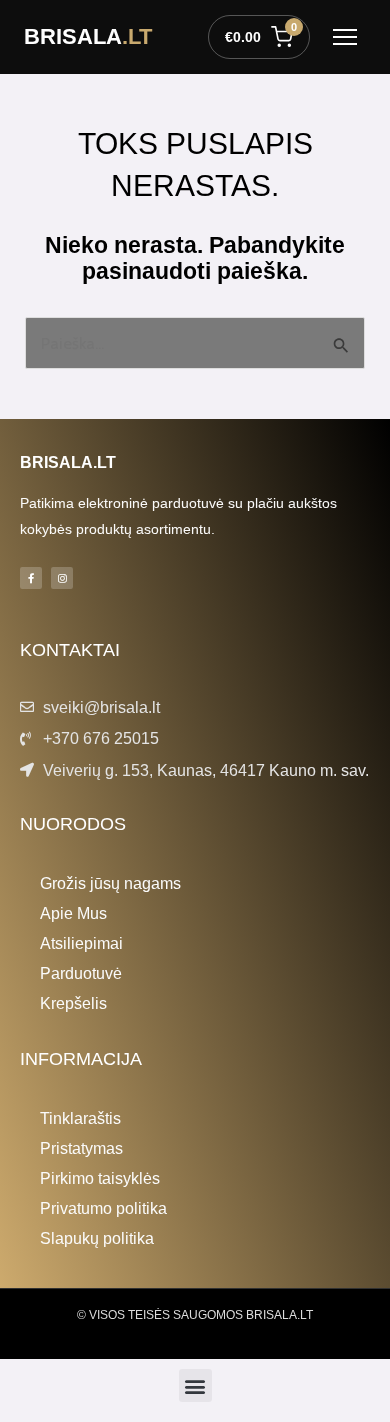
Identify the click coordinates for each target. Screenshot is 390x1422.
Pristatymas (81, 1148)
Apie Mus (73, 913)
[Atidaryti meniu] (345, 37)
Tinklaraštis (80, 1118)
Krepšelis (73, 1003)
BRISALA (88, 36)
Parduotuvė (81, 973)
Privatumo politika (103, 1208)
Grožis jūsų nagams (110, 883)
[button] (195, 1385)
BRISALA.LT (68, 462)
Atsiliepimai (81, 943)
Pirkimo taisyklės (100, 1178)
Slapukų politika (97, 1238)
